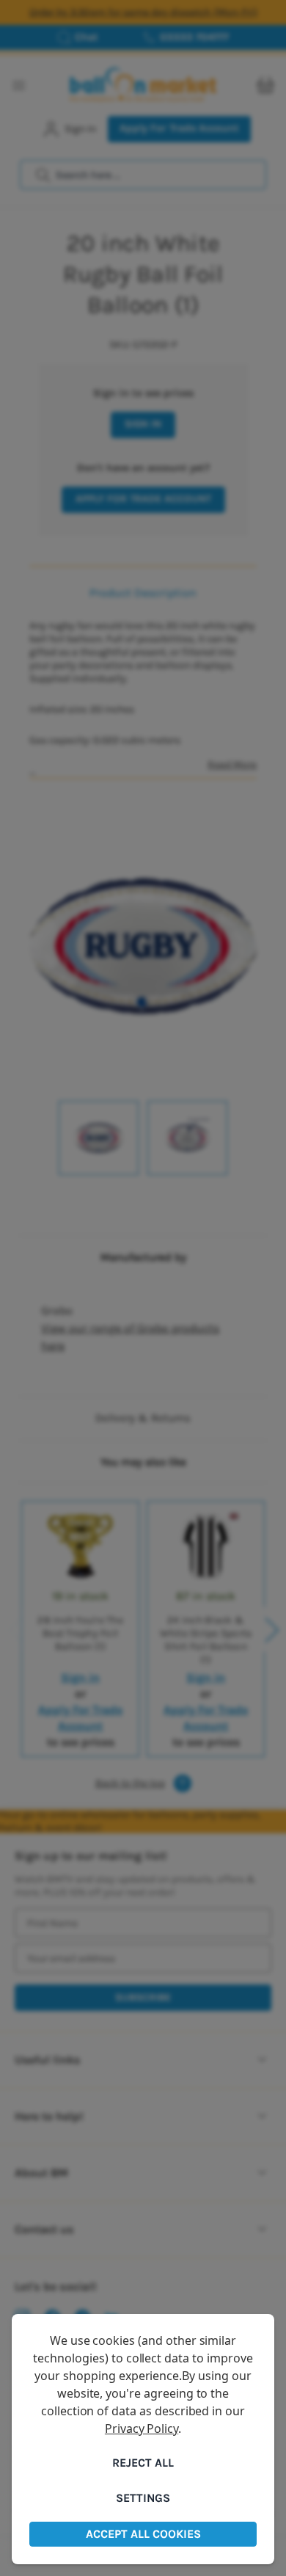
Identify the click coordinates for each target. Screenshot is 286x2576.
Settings (143, 2498)
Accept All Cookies (143, 2534)
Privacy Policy (142, 2428)
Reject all (143, 2463)
